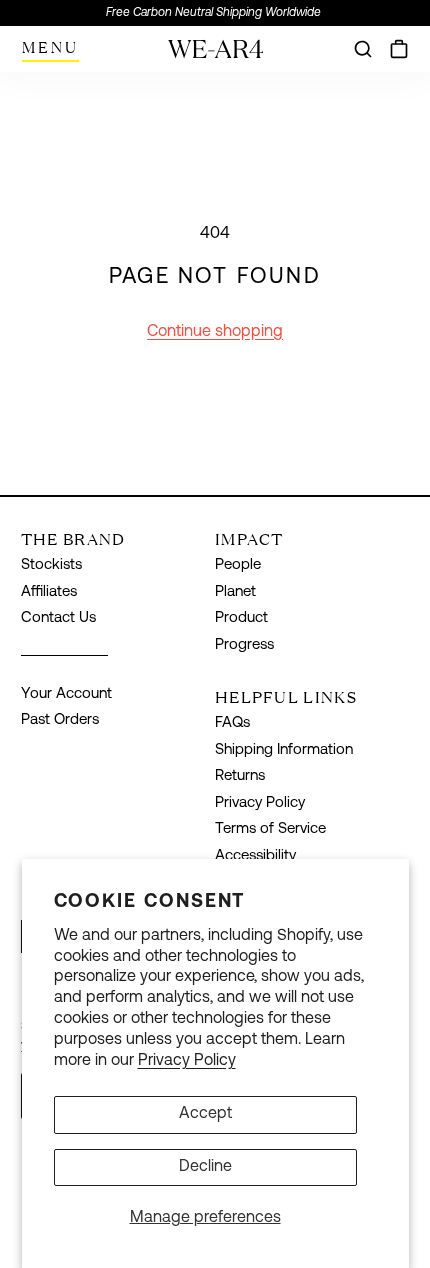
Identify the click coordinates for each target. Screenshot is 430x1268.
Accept (205, 1114)
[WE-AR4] (215, 56)
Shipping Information (284, 750)
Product (241, 618)
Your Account (66, 694)
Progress (244, 645)
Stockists (51, 565)
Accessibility (255, 856)
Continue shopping (215, 332)
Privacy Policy (187, 1061)
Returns (240, 776)
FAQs (232, 723)
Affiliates (49, 592)
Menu (50, 47)
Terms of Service (270, 829)
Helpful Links (286, 697)
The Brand (73, 539)
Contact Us (58, 618)
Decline (205, 1167)
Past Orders (60, 720)
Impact (249, 539)
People (238, 565)
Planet (235, 592)
